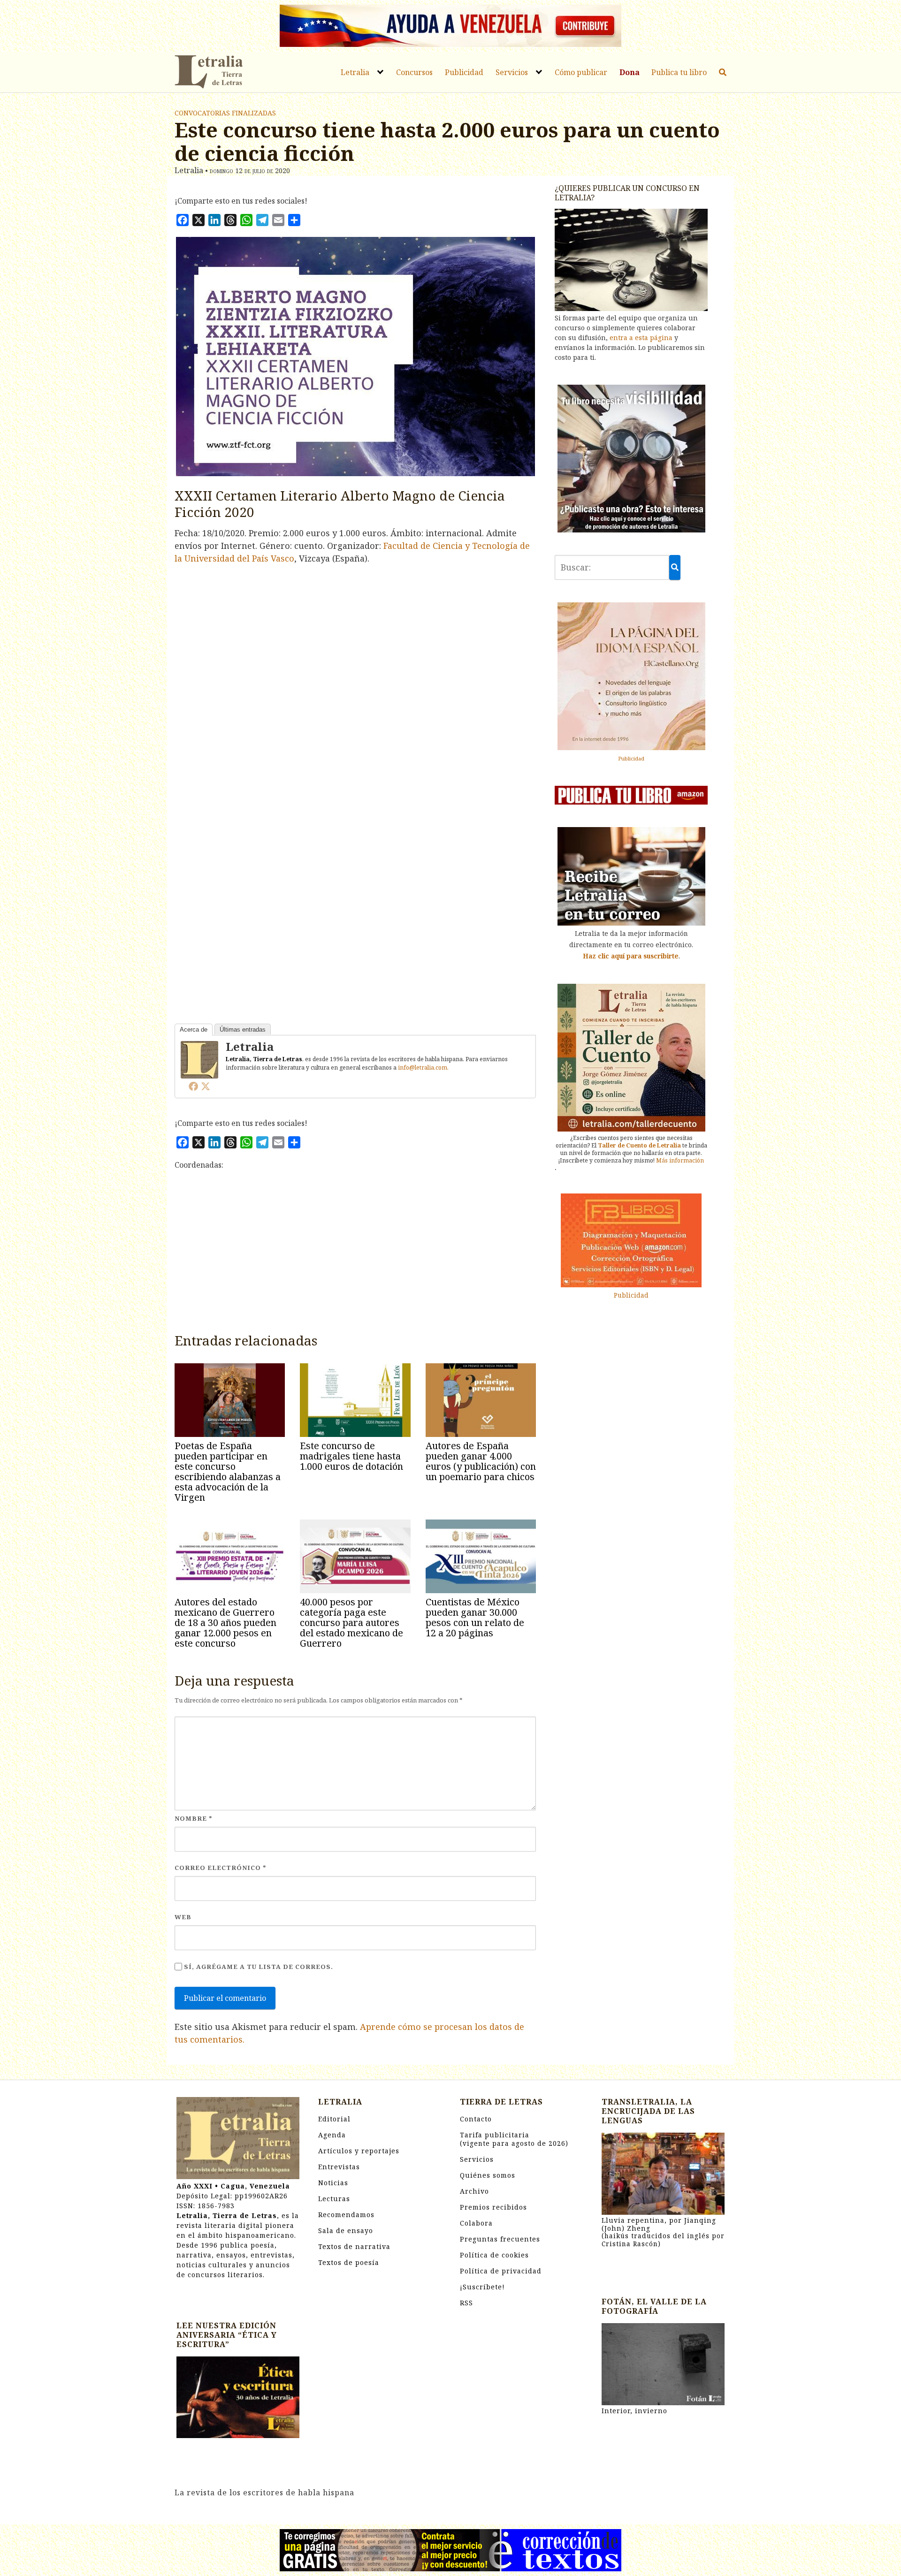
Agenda (332, 2135)
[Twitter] (206, 1086)
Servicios (512, 72)
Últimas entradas (243, 1030)
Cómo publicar (581, 72)
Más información (680, 1160)
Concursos (414, 72)
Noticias (333, 2183)
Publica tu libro (679, 72)
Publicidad (464, 72)
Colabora (476, 2223)
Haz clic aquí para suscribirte (631, 956)
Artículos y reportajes (359, 2151)
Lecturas (334, 2199)
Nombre (194, 1818)
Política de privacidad (501, 2271)
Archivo (474, 2191)
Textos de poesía (349, 2262)
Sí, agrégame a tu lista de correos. (258, 1967)
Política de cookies (494, 2255)
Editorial (334, 2119)
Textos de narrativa (354, 2246)
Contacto (476, 2119)
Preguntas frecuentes (500, 2239)
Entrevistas (339, 2167)
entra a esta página (641, 338)
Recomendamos (346, 2215)
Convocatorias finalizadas (225, 113)
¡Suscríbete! (482, 2287)
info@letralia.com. (423, 1068)
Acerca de (194, 1030)
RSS (466, 2303)
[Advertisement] (355, 1255)
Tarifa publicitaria (514, 2139)
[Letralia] (199, 1059)
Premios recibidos (493, 2207)
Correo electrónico (221, 1868)
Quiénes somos (488, 2175)
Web (183, 1917)
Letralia (355, 72)
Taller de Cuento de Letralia (639, 1145)
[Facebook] (193, 1086)
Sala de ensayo (346, 2230)
